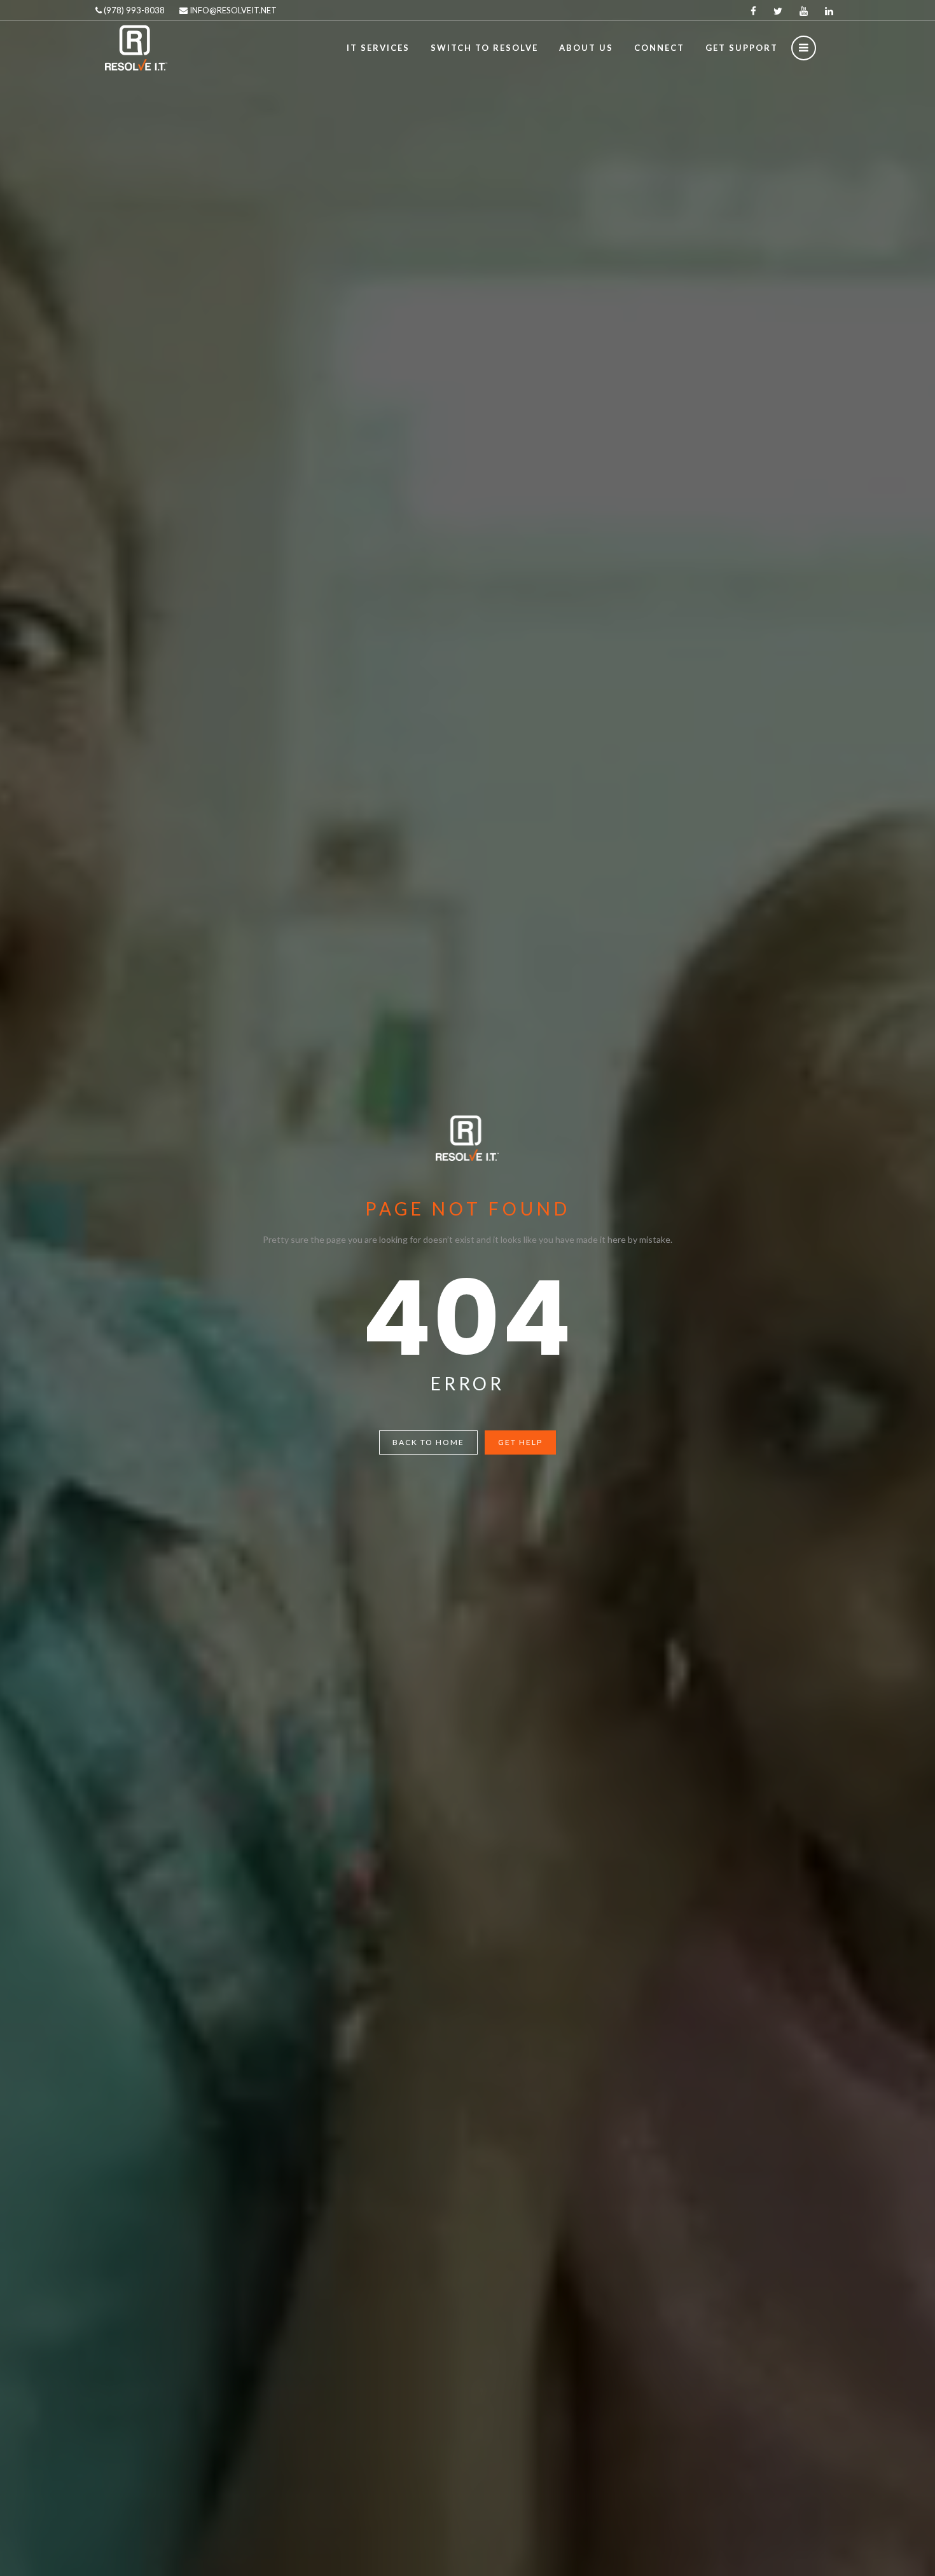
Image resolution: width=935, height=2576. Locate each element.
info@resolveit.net (232, 10)
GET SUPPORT (742, 48)
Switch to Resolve (484, 48)
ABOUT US (586, 48)
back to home (428, 1442)
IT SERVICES (378, 48)
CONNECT (659, 48)
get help (520, 1442)
